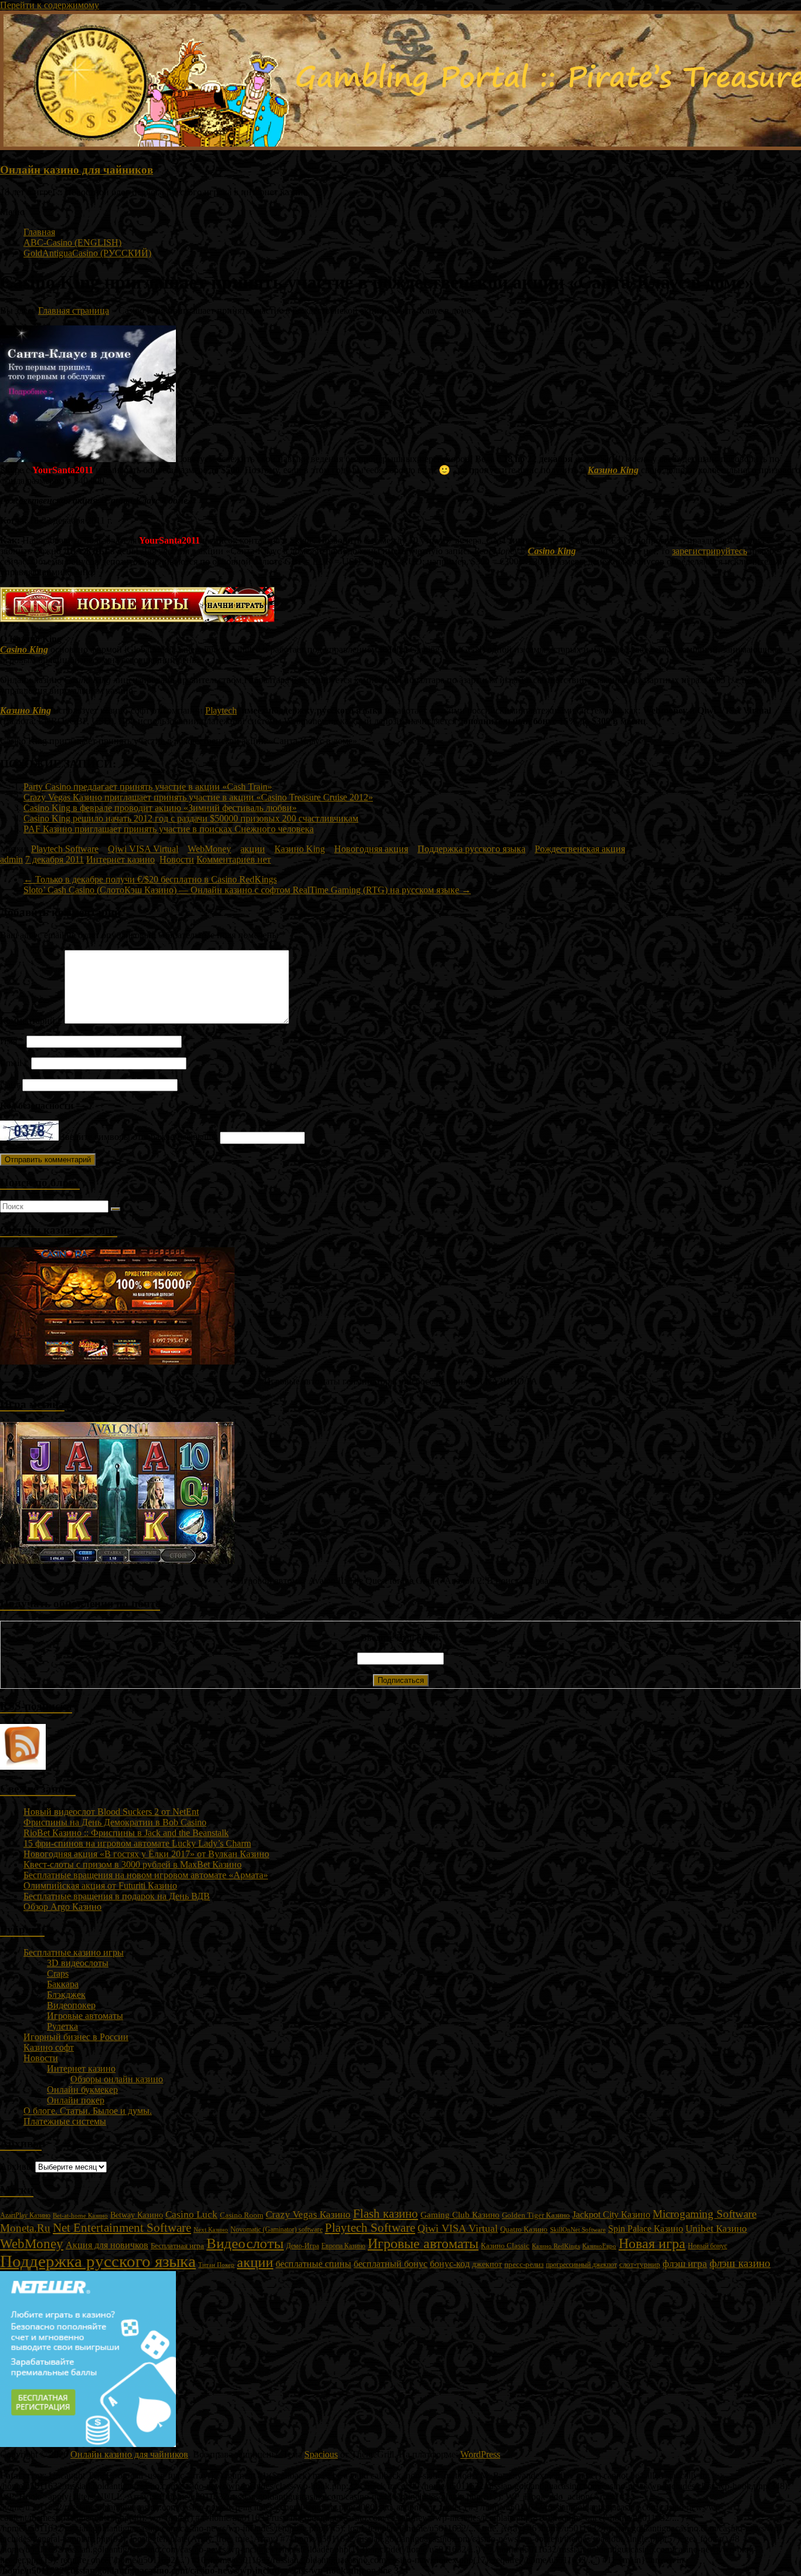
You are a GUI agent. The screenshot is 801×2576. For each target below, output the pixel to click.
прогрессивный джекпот (581, 2265)
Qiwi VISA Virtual (143, 849)
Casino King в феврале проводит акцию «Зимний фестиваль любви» (160, 808)
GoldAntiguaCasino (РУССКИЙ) (87, 253)
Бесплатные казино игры (74, 1952)
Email (14, 1063)
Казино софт (49, 2047)
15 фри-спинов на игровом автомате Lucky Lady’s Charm (137, 1843)
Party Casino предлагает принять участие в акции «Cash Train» (148, 787)
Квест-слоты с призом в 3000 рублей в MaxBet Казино (133, 1864)
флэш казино (740, 2263)
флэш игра (685, 2263)
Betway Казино (137, 2215)
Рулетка (62, 2026)
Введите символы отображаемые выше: (138, 1137)
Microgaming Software (705, 2214)
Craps (58, 1973)
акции (253, 849)
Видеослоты (245, 2243)
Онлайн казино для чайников (77, 170)
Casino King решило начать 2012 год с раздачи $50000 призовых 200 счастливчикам (191, 818)
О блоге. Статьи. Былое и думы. (88, 2111)
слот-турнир (640, 2264)
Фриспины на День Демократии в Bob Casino (115, 1822)
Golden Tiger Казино (536, 2215)
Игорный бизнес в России (76, 2037)
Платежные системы (65, 2121)
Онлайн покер (76, 2100)
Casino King (552, 551)
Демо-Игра (303, 2246)
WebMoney (209, 849)
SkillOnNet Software (578, 2229)
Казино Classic (505, 2246)
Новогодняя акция (371, 849)
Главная (39, 232)
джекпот (487, 2264)
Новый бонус (707, 2246)
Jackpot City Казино (611, 2214)
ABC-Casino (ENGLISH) (72, 242)
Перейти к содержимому (50, 5)
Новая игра (652, 2244)
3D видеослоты (78, 1963)
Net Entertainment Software (122, 2228)
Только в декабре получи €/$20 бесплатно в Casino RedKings (150, 879)
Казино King (613, 470)
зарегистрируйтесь (710, 551)
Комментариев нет (234, 859)
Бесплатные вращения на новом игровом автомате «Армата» (146, 1875)
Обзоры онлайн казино (117, 2079)
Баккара (63, 1984)
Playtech (221, 710)
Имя (12, 1041)
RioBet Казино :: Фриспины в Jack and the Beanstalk (126, 1833)
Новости (177, 859)
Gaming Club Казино (460, 2215)
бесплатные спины (313, 2264)
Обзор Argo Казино (62, 1907)
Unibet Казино (716, 2229)
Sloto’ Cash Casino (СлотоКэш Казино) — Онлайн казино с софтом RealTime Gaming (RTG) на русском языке (247, 890)
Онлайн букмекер (82, 2090)
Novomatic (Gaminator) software (276, 2229)
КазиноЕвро (599, 2246)
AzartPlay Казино (25, 2216)
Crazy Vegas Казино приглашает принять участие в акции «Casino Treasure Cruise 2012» (198, 797)
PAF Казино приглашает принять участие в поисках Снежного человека (169, 829)
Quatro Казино (524, 2229)
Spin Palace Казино (646, 2229)
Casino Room (242, 2215)
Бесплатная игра (177, 2246)
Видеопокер (71, 2005)
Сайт (10, 1085)
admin (11, 859)
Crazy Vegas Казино (308, 2214)
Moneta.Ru (25, 2228)
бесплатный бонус (391, 2264)
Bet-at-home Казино (80, 2216)
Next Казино (211, 2229)
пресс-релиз (524, 2265)
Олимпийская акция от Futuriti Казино (100, 1886)
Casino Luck (191, 2214)
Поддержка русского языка (471, 849)
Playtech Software (65, 849)
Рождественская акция (580, 849)
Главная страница (74, 310)
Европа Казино (343, 2246)
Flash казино (386, 2214)
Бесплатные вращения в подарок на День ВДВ (117, 1896)
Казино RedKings (556, 2246)
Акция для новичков (107, 2245)
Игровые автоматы (85, 2016)
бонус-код (450, 2264)
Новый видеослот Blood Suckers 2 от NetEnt (111, 1812)
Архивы (16, 2166)
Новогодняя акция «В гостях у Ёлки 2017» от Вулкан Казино (146, 1854)
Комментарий (31, 1021)
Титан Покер (216, 2265)
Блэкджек (66, 1995)
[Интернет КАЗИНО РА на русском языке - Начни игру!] (117, 1361)
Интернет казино (121, 859)
